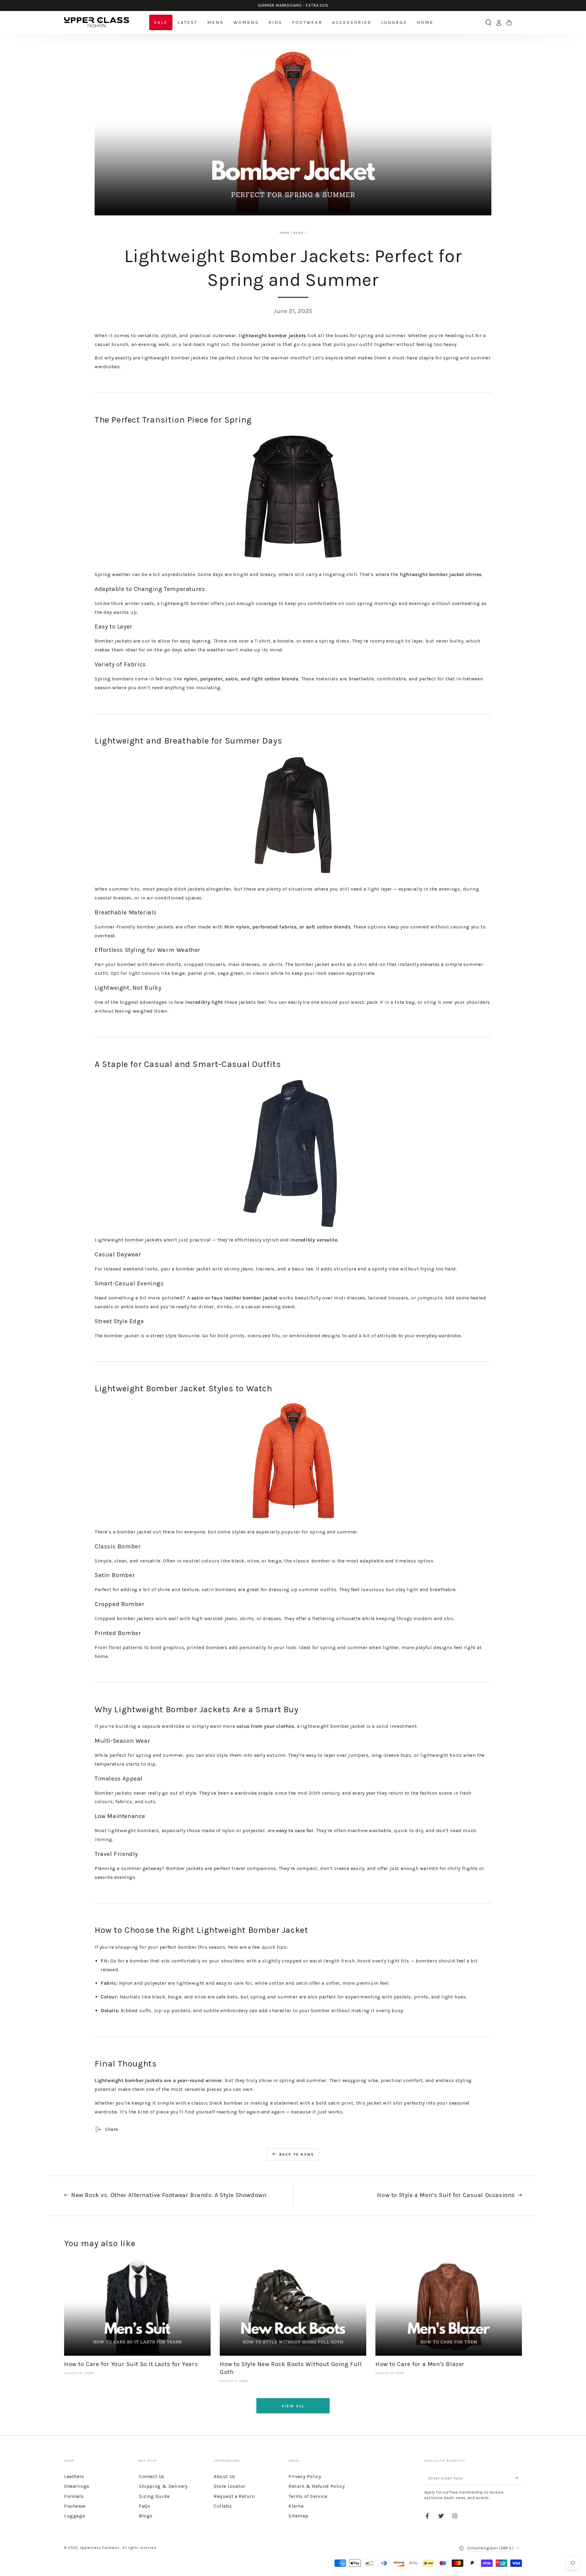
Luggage (74, 2516)
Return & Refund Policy (317, 2486)
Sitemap (298, 2516)
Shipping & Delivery (163, 2486)
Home (285, 233)
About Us (224, 2476)
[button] (488, 23)
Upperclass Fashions (100, 2548)
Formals (74, 2496)
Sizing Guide (154, 2496)
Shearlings (77, 2486)
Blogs (146, 2516)
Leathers (74, 2476)
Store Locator (230, 2486)
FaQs (145, 2506)
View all (293, 2406)
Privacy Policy (305, 2476)
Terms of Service (308, 2496)
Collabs (223, 2506)
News (298, 233)
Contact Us (152, 2476)
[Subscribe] (518, 2478)
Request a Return (234, 2496)
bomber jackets (287, 335)
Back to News (297, 2154)
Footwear (75, 2506)
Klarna (296, 2506)
